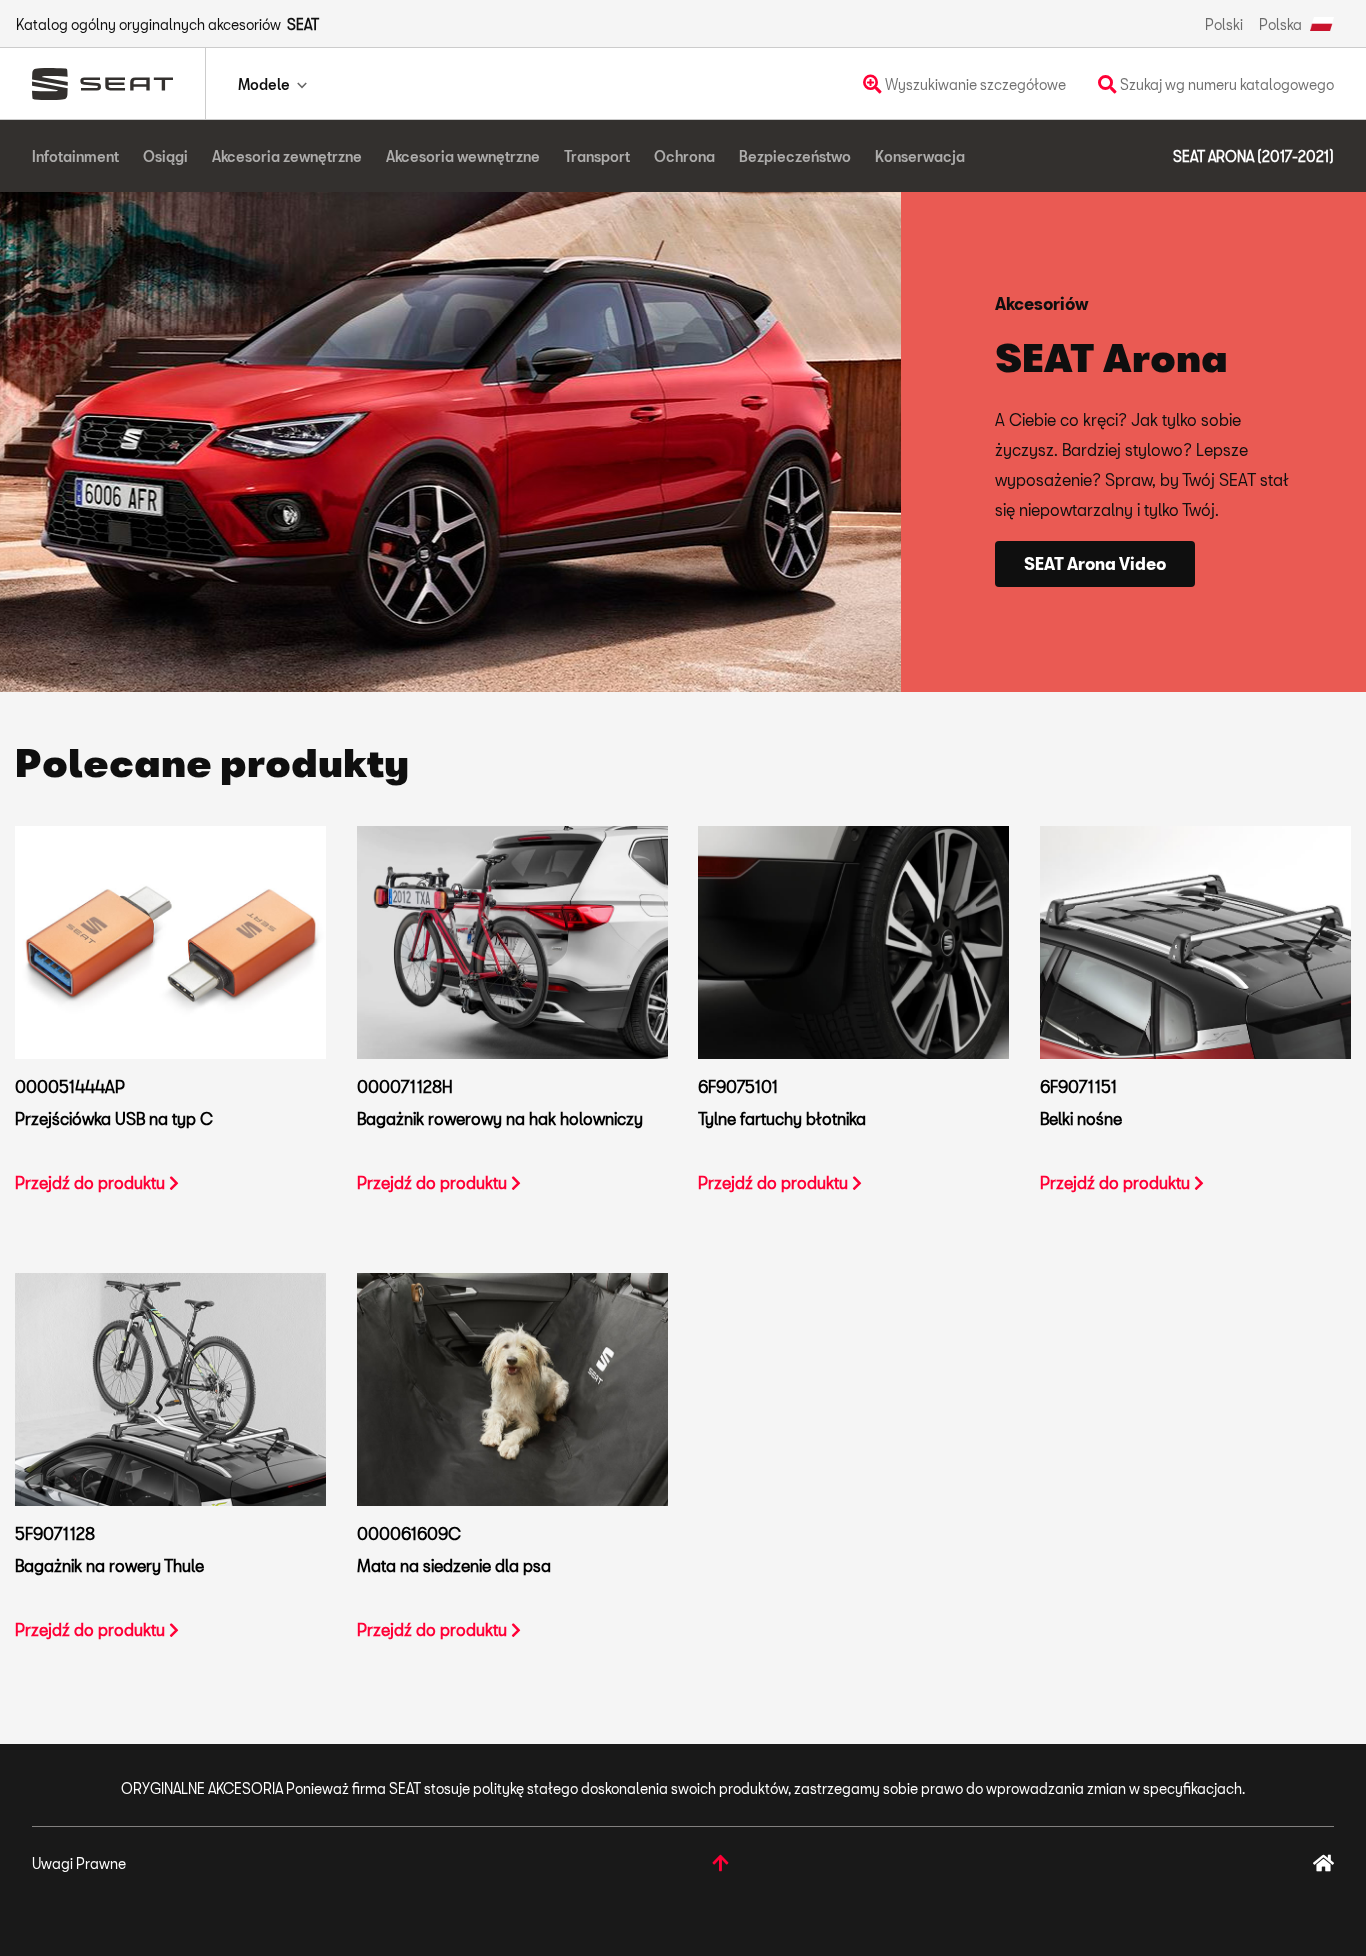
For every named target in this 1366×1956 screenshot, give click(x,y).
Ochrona (684, 156)
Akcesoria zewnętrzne (287, 156)
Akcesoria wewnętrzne (463, 156)
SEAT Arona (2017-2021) (1253, 156)
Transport (597, 156)
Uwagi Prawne (79, 1863)
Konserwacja (920, 156)
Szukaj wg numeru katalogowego (1225, 84)
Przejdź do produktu (92, 1182)
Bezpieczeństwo (795, 156)
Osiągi (165, 156)
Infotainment (75, 156)
